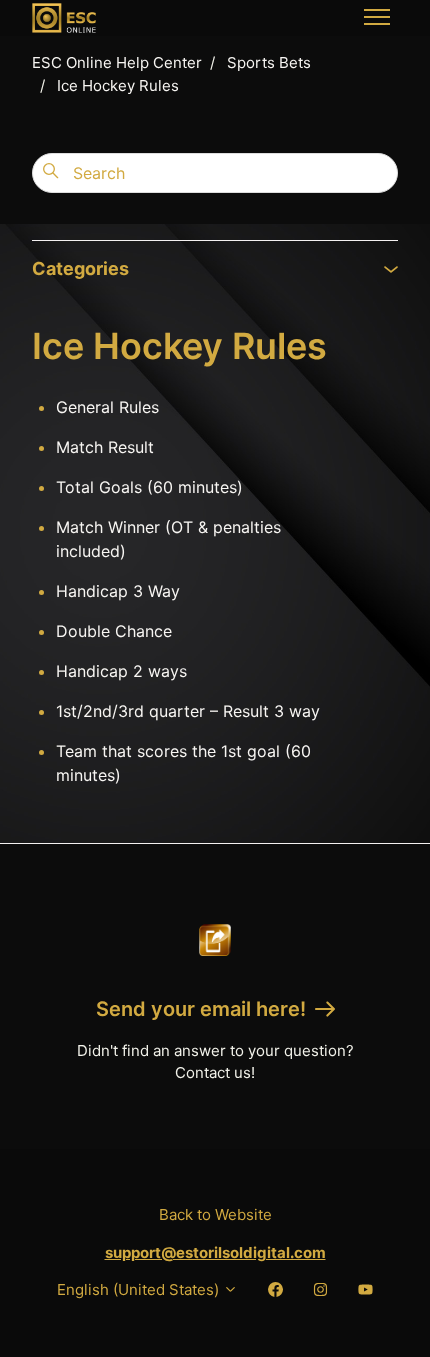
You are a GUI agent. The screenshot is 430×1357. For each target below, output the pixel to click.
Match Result (105, 447)
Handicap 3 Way (118, 591)
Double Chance (114, 631)
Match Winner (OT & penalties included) (168, 539)
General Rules (107, 407)
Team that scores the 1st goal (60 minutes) (183, 763)
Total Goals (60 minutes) (149, 487)
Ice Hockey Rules (118, 85)
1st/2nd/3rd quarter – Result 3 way (188, 711)
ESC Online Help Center (117, 62)
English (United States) (140, 1289)
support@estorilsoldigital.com (215, 1252)
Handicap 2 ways (121, 671)
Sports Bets (269, 62)
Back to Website (215, 1214)
